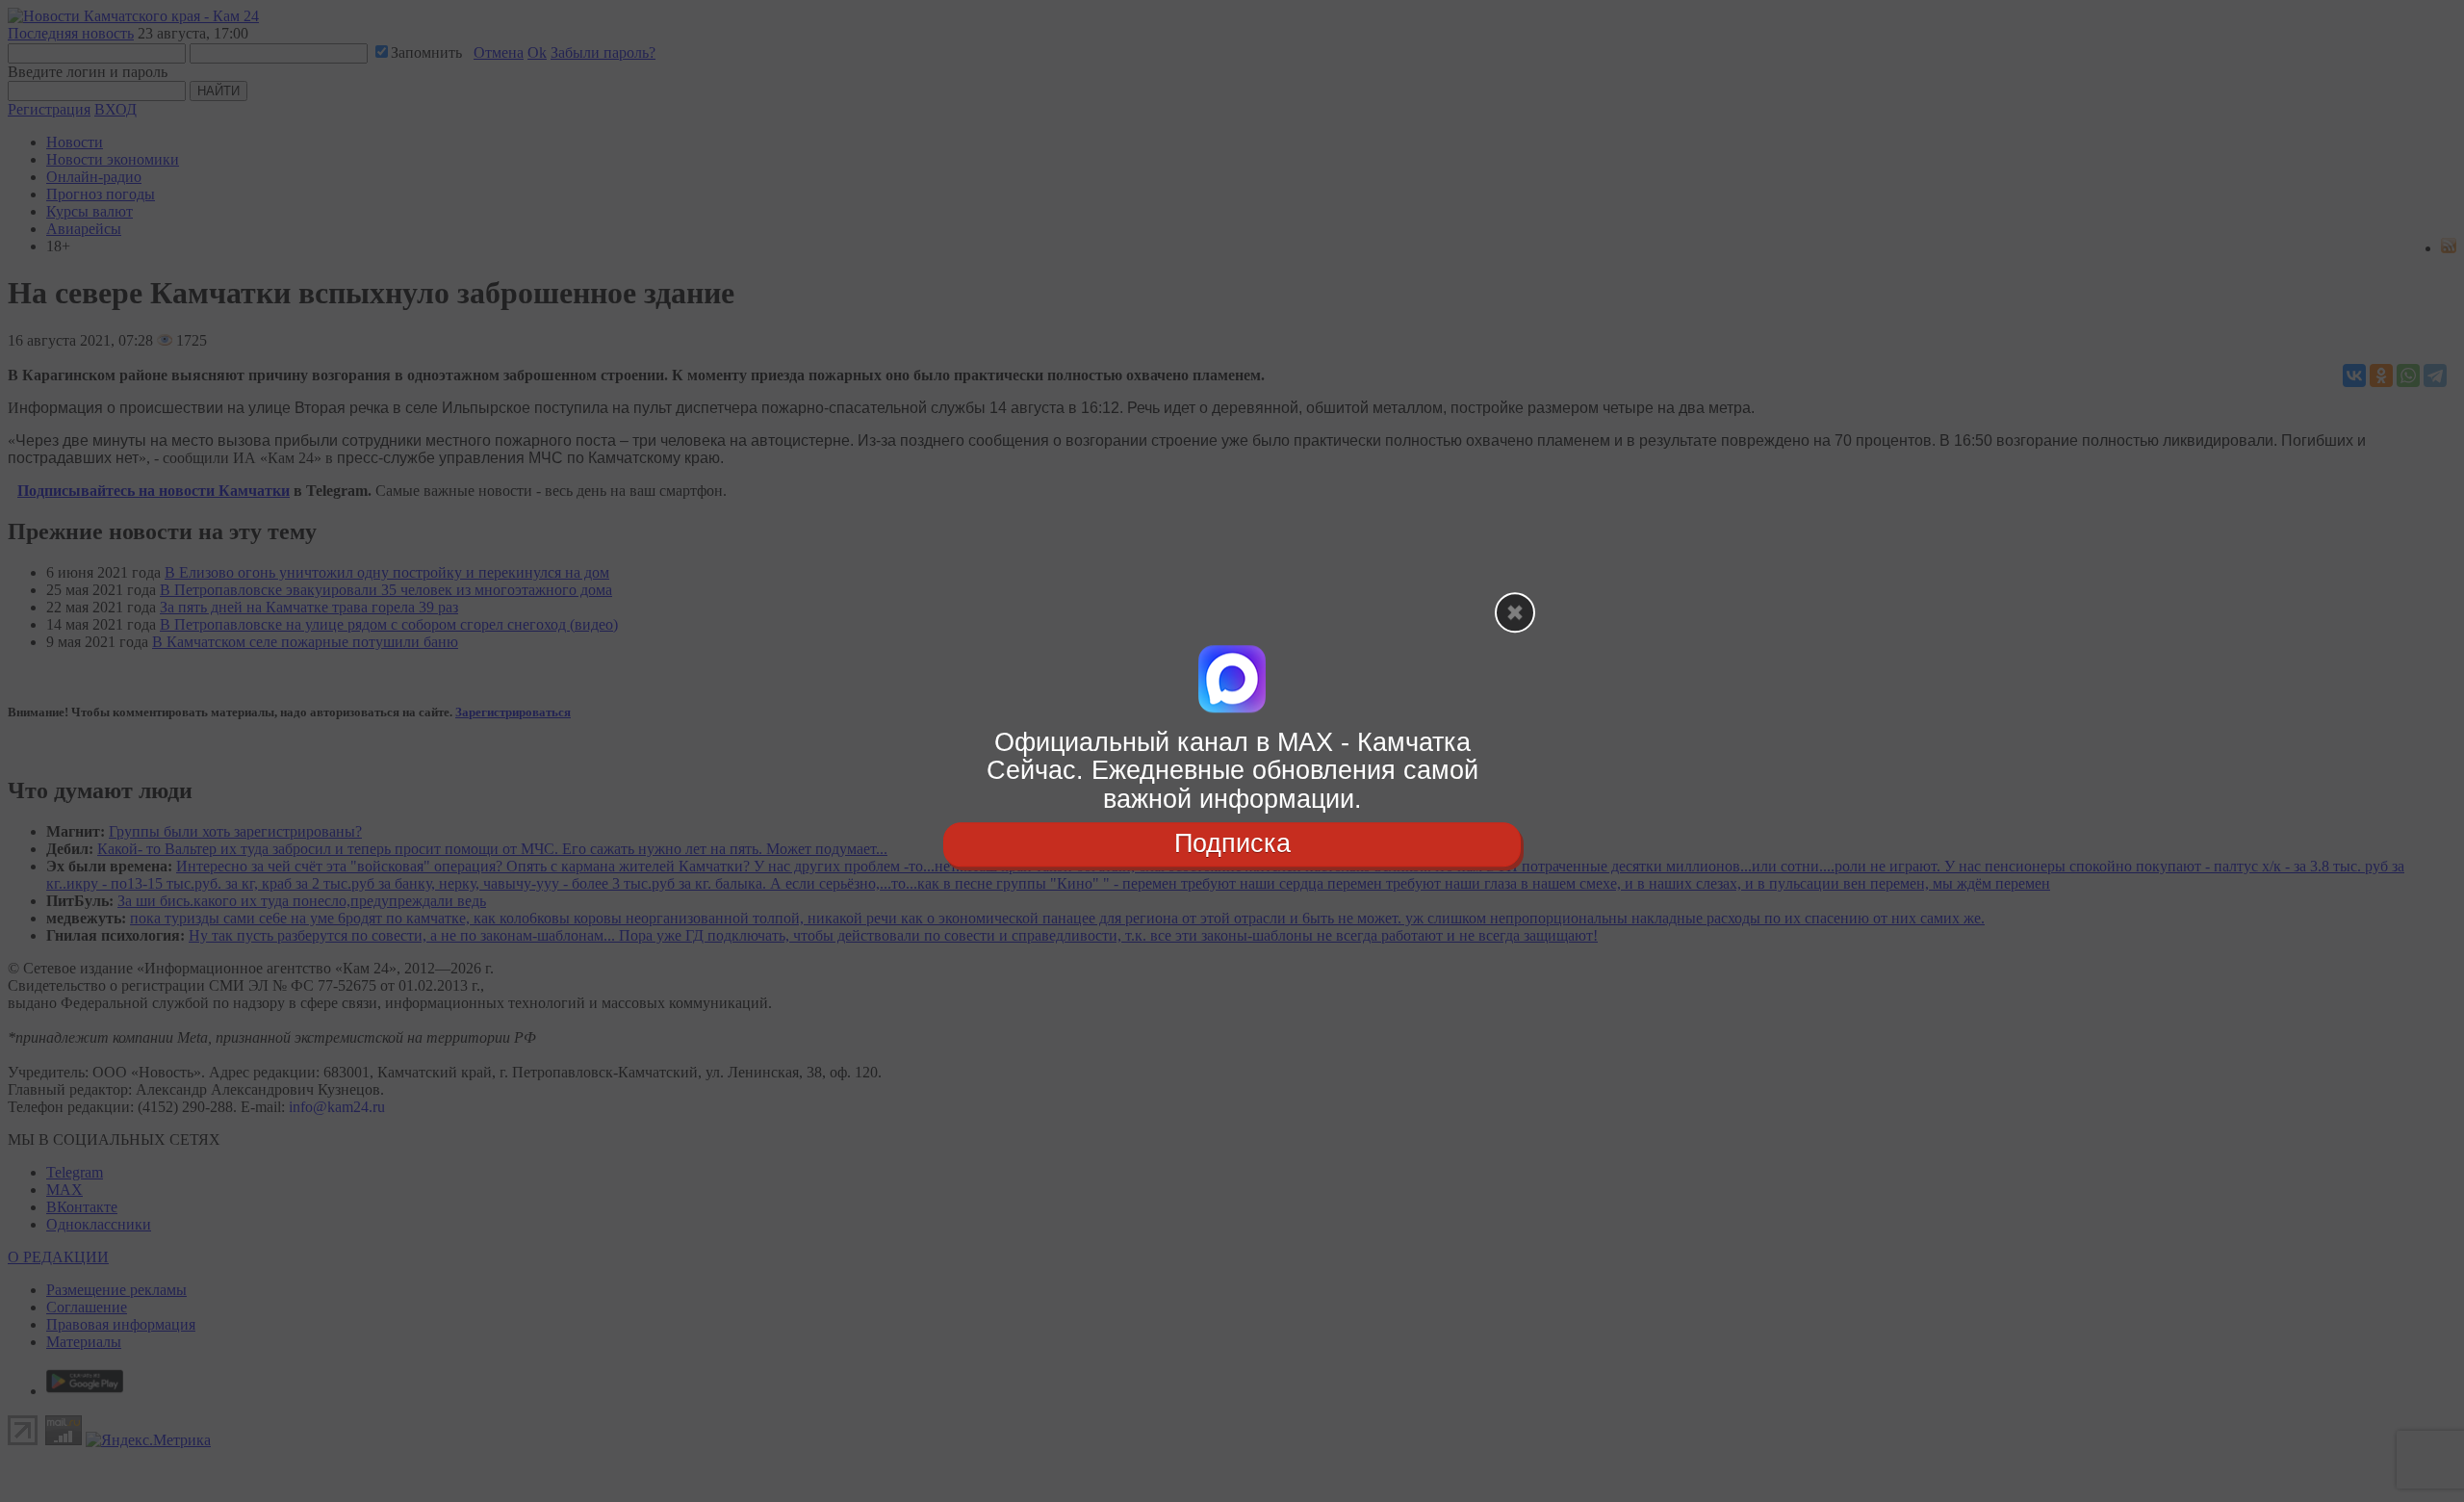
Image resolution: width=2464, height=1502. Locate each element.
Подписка (1232, 843)
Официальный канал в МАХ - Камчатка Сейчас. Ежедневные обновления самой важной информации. (1232, 771)
